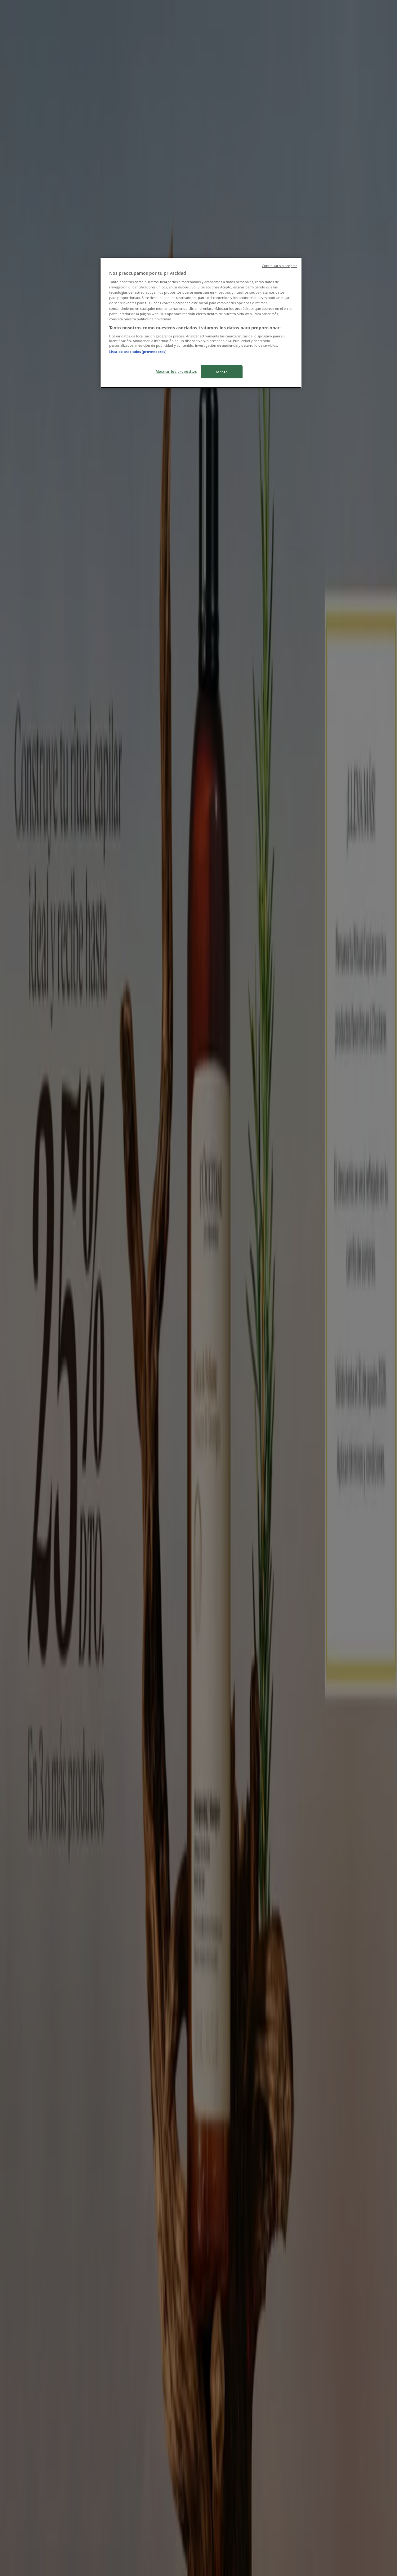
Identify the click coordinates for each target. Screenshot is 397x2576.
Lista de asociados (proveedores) (138, 352)
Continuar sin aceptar (279, 266)
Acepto (222, 372)
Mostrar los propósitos (176, 371)
